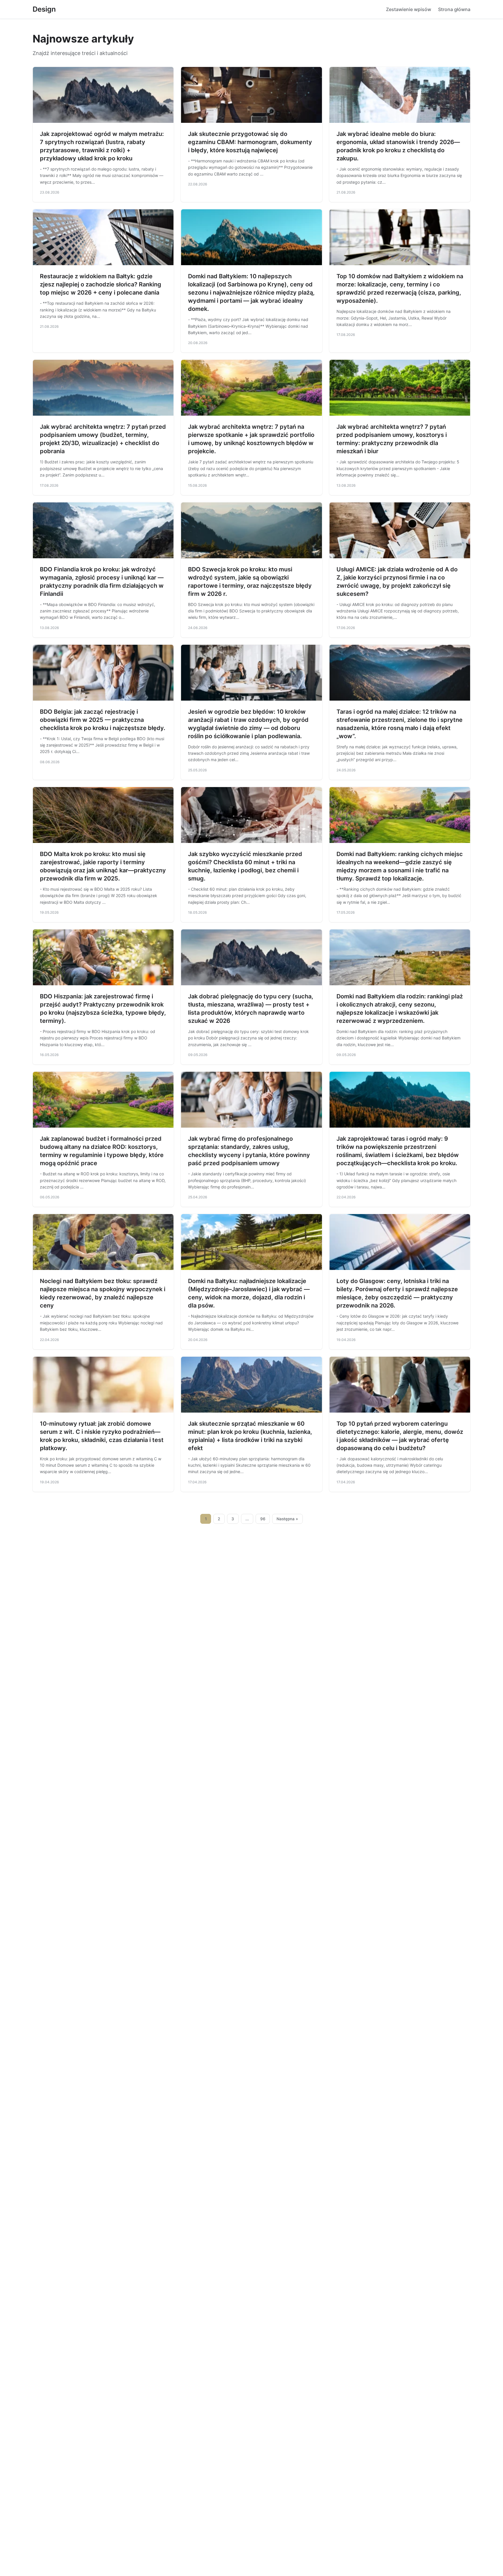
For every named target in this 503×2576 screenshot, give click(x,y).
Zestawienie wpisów (409, 9)
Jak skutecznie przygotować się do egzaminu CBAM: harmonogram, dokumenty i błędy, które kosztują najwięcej (250, 142)
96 (263, 1519)
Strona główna (454, 9)
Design (44, 9)
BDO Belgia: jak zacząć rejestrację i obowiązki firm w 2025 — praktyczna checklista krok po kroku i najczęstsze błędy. (103, 720)
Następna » (287, 1519)
